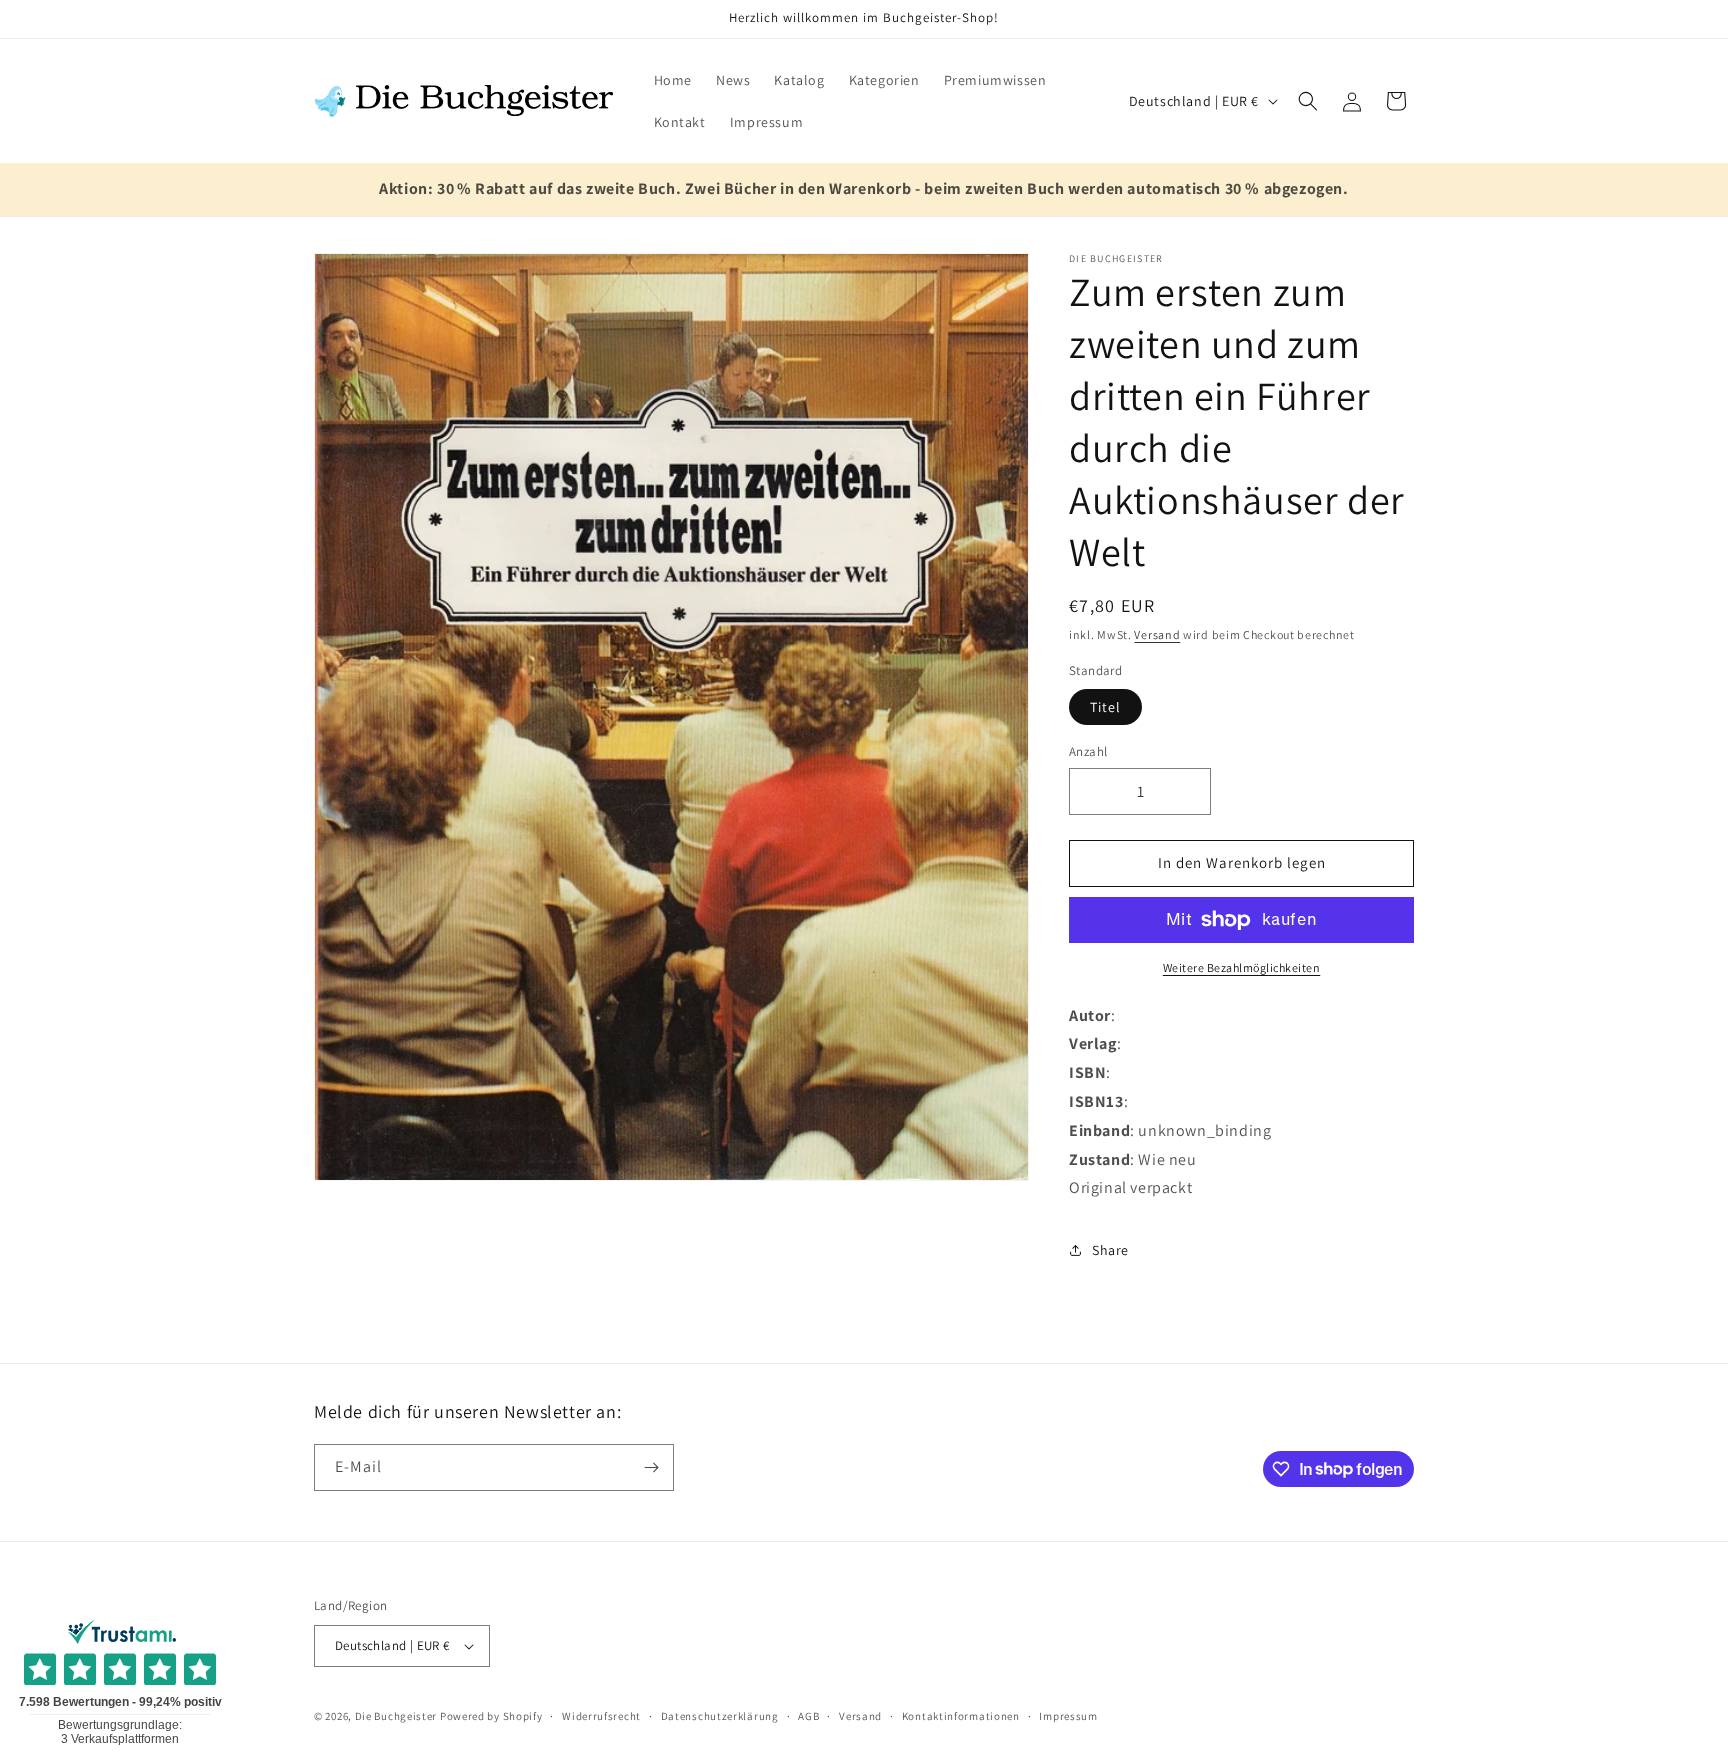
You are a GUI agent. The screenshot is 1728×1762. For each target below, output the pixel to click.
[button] (1308, 101)
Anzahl (1088, 751)
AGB (808, 1716)
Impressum (1068, 1716)
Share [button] (1110, 1250)
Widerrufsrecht (601, 1716)
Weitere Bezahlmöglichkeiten (1242, 967)
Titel (1105, 707)
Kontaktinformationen (961, 1716)
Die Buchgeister (396, 1716)
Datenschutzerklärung (720, 1716)
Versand (1157, 634)
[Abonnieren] (651, 1467)
